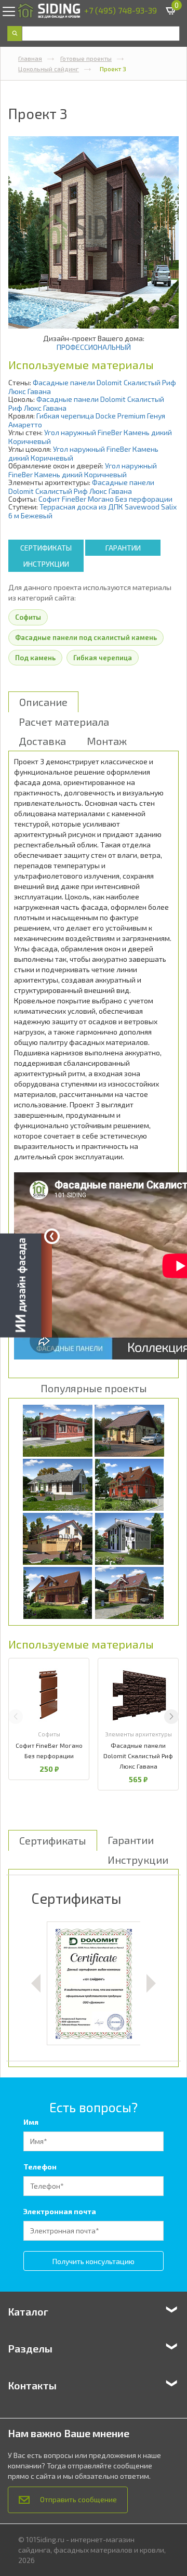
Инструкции (46, 564)
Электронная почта (60, 2211)
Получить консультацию (94, 2261)
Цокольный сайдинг (49, 69)
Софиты (28, 617)
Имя (31, 2122)
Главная (30, 58)
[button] (171, 1717)
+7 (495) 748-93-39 (121, 10)
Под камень (35, 658)
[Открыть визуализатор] (26, 1287)
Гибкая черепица (103, 658)
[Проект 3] (94, 232)
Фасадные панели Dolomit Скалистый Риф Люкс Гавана (81, 487)
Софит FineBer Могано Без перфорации (105, 499)
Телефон (40, 2167)
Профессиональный (94, 347)
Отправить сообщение (78, 2499)
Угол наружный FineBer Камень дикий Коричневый (83, 470)
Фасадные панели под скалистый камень (86, 637)
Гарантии (123, 548)
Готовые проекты (86, 58)
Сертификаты (46, 548)
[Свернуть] (52, 1236)
